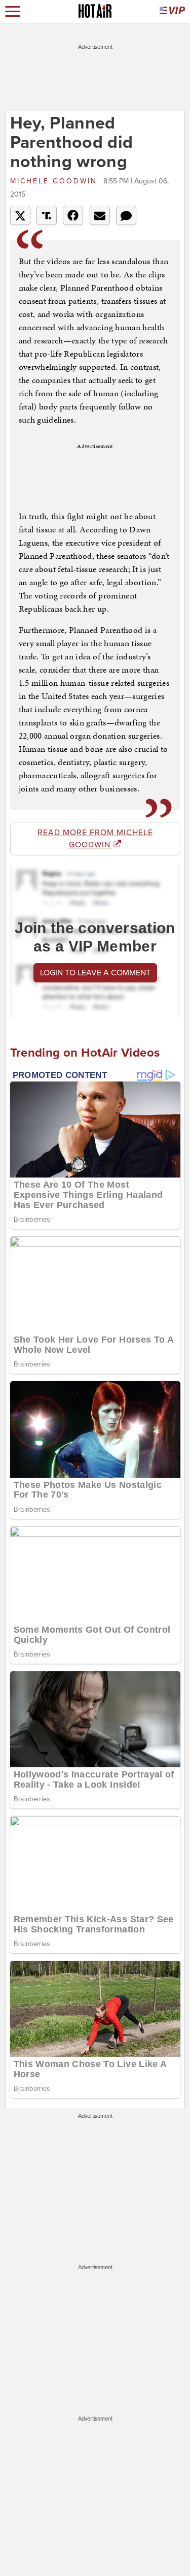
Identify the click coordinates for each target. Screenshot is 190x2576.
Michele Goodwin (55, 181)
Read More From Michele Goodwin (95, 839)
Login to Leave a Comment (95, 973)
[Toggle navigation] (13, 11)
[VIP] (172, 11)
